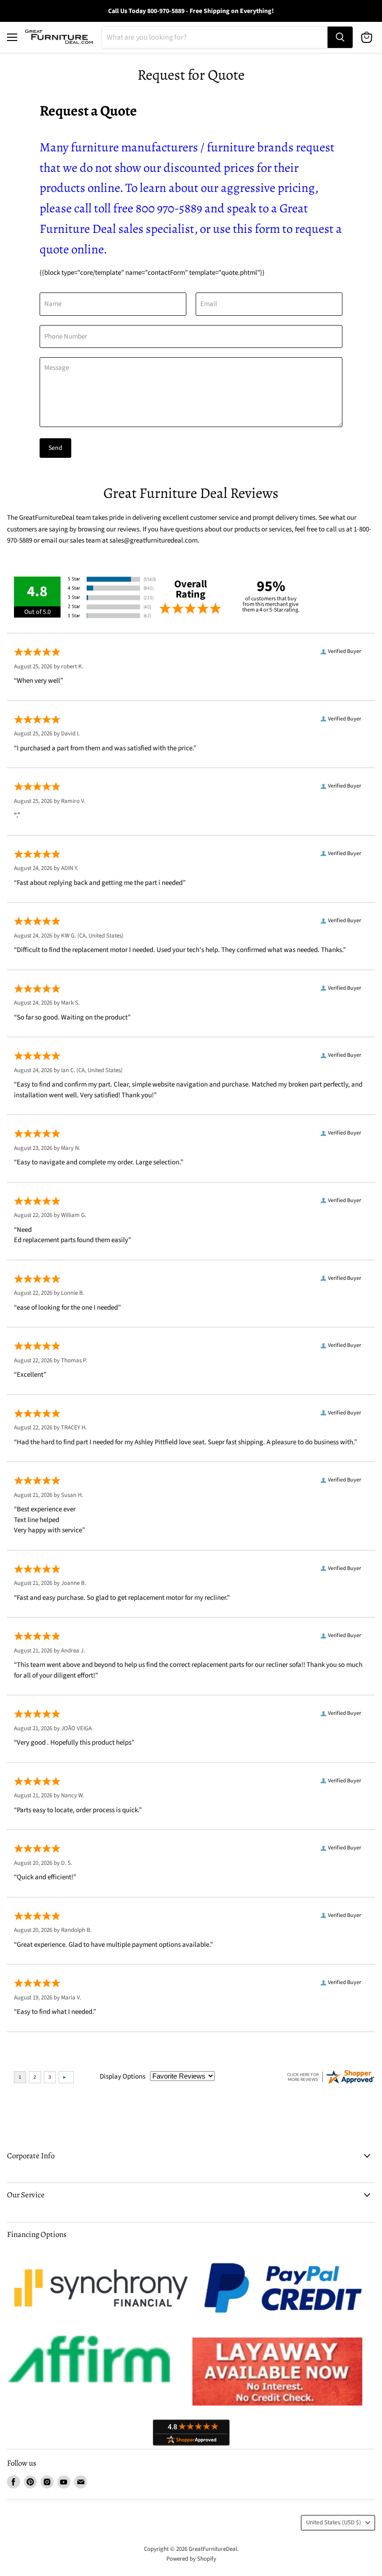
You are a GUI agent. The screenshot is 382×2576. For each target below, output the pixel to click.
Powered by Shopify (191, 2559)
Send (55, 448)
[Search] (340, 37)
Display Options (123, 2076)
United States (334, 2522)
